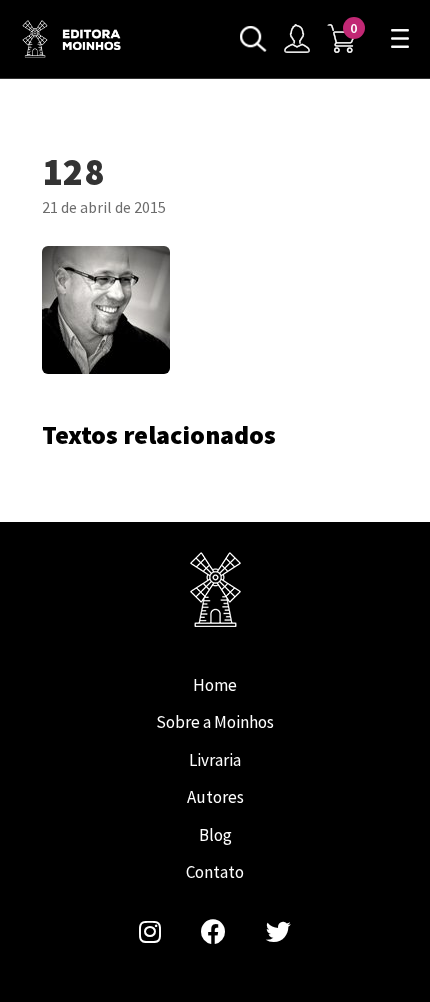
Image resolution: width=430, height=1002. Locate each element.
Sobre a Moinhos (215, 722)
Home (215, 685)
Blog (215, 835)
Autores (215, 797)
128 (72, 39)
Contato (215, 872)
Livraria (215, 760)
